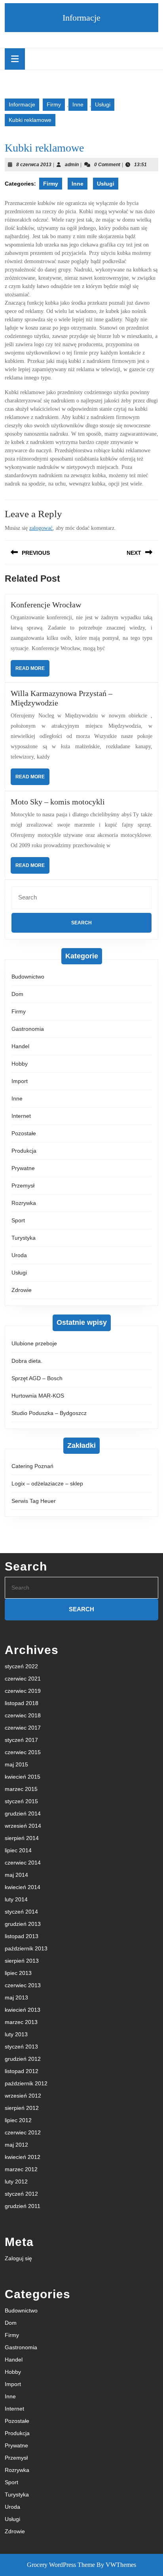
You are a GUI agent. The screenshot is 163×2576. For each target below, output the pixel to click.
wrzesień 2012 (23, 2096)
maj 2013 (16, 1997)
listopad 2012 (22, 2071)
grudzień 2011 (23, 2206)
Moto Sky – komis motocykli (58, 802)
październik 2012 (26, 2083)
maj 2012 (16, 2145)
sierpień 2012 (22, 2108)
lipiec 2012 (18, 2120)
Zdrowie (22, 1290)
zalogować (41, 528)
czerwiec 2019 (23, 1691)
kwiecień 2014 (23, 1887)
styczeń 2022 (21, 1666)
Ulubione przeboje (34, 1343)
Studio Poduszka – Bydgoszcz (49, 1413)
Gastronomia (28, 1029)
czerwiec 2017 (23, 1728)
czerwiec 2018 (23, 1715)
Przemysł (23, 1186)
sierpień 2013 (22, 1961)
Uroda (19, 1255)
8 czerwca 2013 (34, 165)
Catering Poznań (32, 1466)
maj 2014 (16, 1875)
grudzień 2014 (23, 1813)
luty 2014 (16, 1899)
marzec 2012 (21, 2169)
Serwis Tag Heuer (34, 1501)
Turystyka (24, 1238)
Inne (78, 104)
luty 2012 (16, 2181)
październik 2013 (26, 1948)
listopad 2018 (22, 1703)
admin (72, 165)
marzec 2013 (21, 2022)
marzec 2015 (21, 1789)
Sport (18, 1220)
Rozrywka (24, 1203)
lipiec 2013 (18, 1973)
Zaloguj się (18, 2258)
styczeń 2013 (21, 2047)
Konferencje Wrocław (46, 605)
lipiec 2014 (18, 1850)
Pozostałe (24, 1133)
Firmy (54, 104)
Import (20, 1081)
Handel (20, 1046)
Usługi (103, 104)
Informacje (81, 18)
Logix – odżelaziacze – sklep (47, 1483)
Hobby (20, 1064)
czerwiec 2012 (23, 2132)
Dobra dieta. (27, 1361)
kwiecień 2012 (23, 2157)
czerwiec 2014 (23, 1863)
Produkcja (24, 1151)
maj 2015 (16, 1764)
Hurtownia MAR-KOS (38, 1396)
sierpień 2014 (22, 1838)
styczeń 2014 (21, 1912)
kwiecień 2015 (23, 1777)
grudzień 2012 (23, 2059)
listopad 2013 (22, 1936)
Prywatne (23, 1168)
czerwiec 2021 (23, 1679)
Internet (21, 1116)
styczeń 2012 (21, 2194)
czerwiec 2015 (23, 1752)
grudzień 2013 (23, 1924)
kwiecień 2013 (23, 2010)
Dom (17, 994)
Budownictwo (28, 977)
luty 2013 (16, 2034)
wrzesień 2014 (23, 1826)
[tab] (15, 59)
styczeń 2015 (21, 1801)
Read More (32, 671)
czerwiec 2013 (23, 1985)
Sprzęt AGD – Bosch (37, 1378)
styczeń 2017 (21, 1740)
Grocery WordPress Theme (61, 2565)
